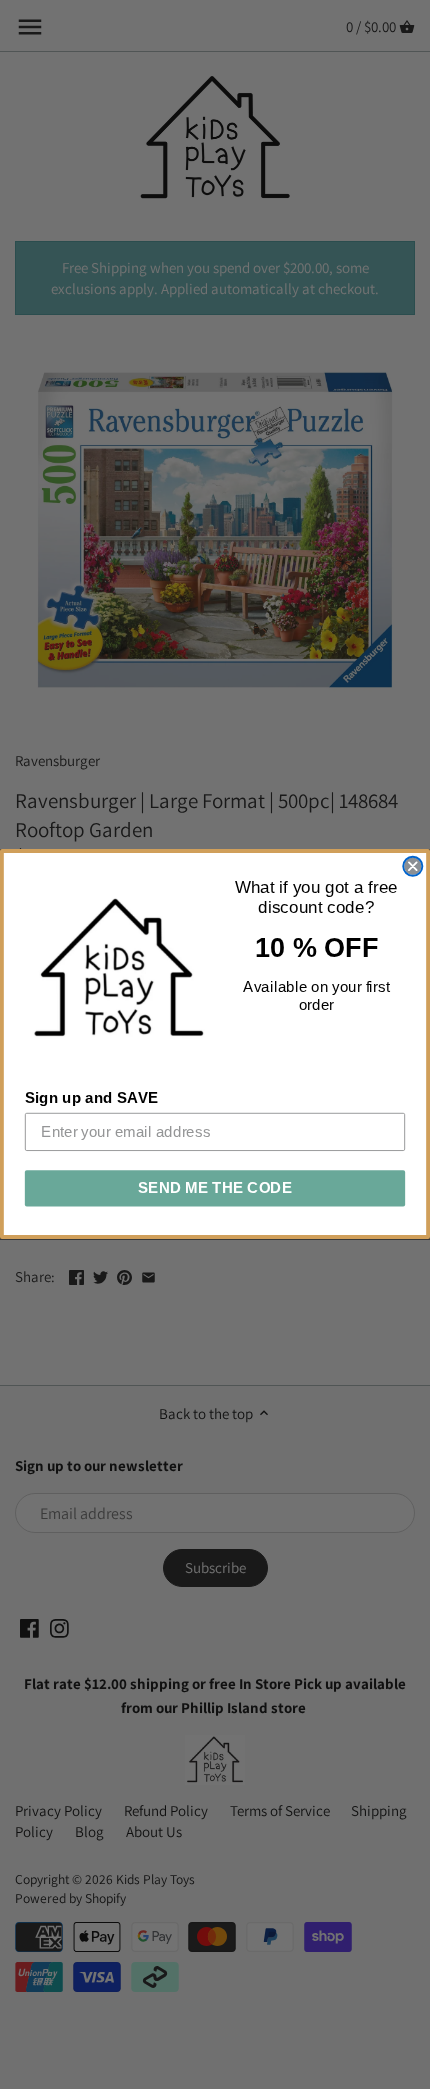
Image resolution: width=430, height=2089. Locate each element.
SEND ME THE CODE (215, 1188)
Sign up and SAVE (92, 1098)
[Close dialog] (412, 866)
